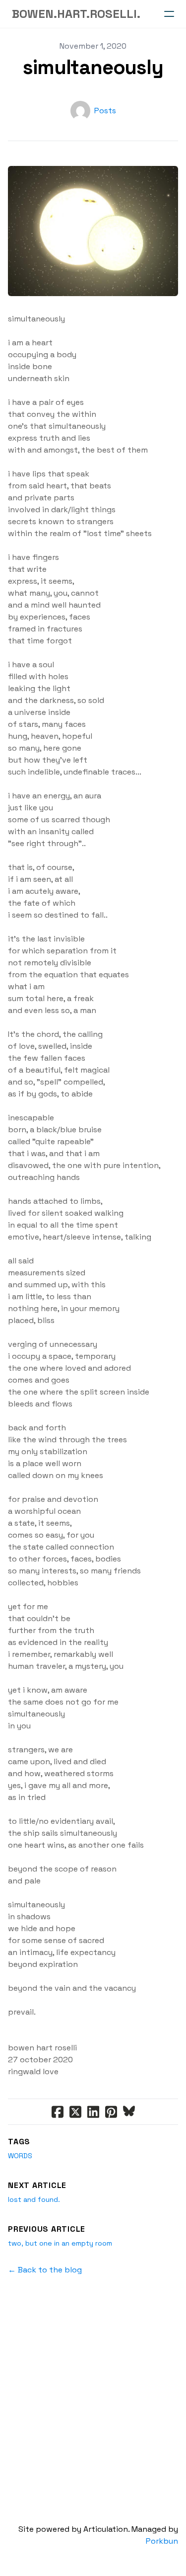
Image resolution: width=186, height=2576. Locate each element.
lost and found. (34, 2199)
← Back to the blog (45, 2270)
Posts (105, 111)
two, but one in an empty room (60, 2243)
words (20, 2156)
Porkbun (162, 2541)
